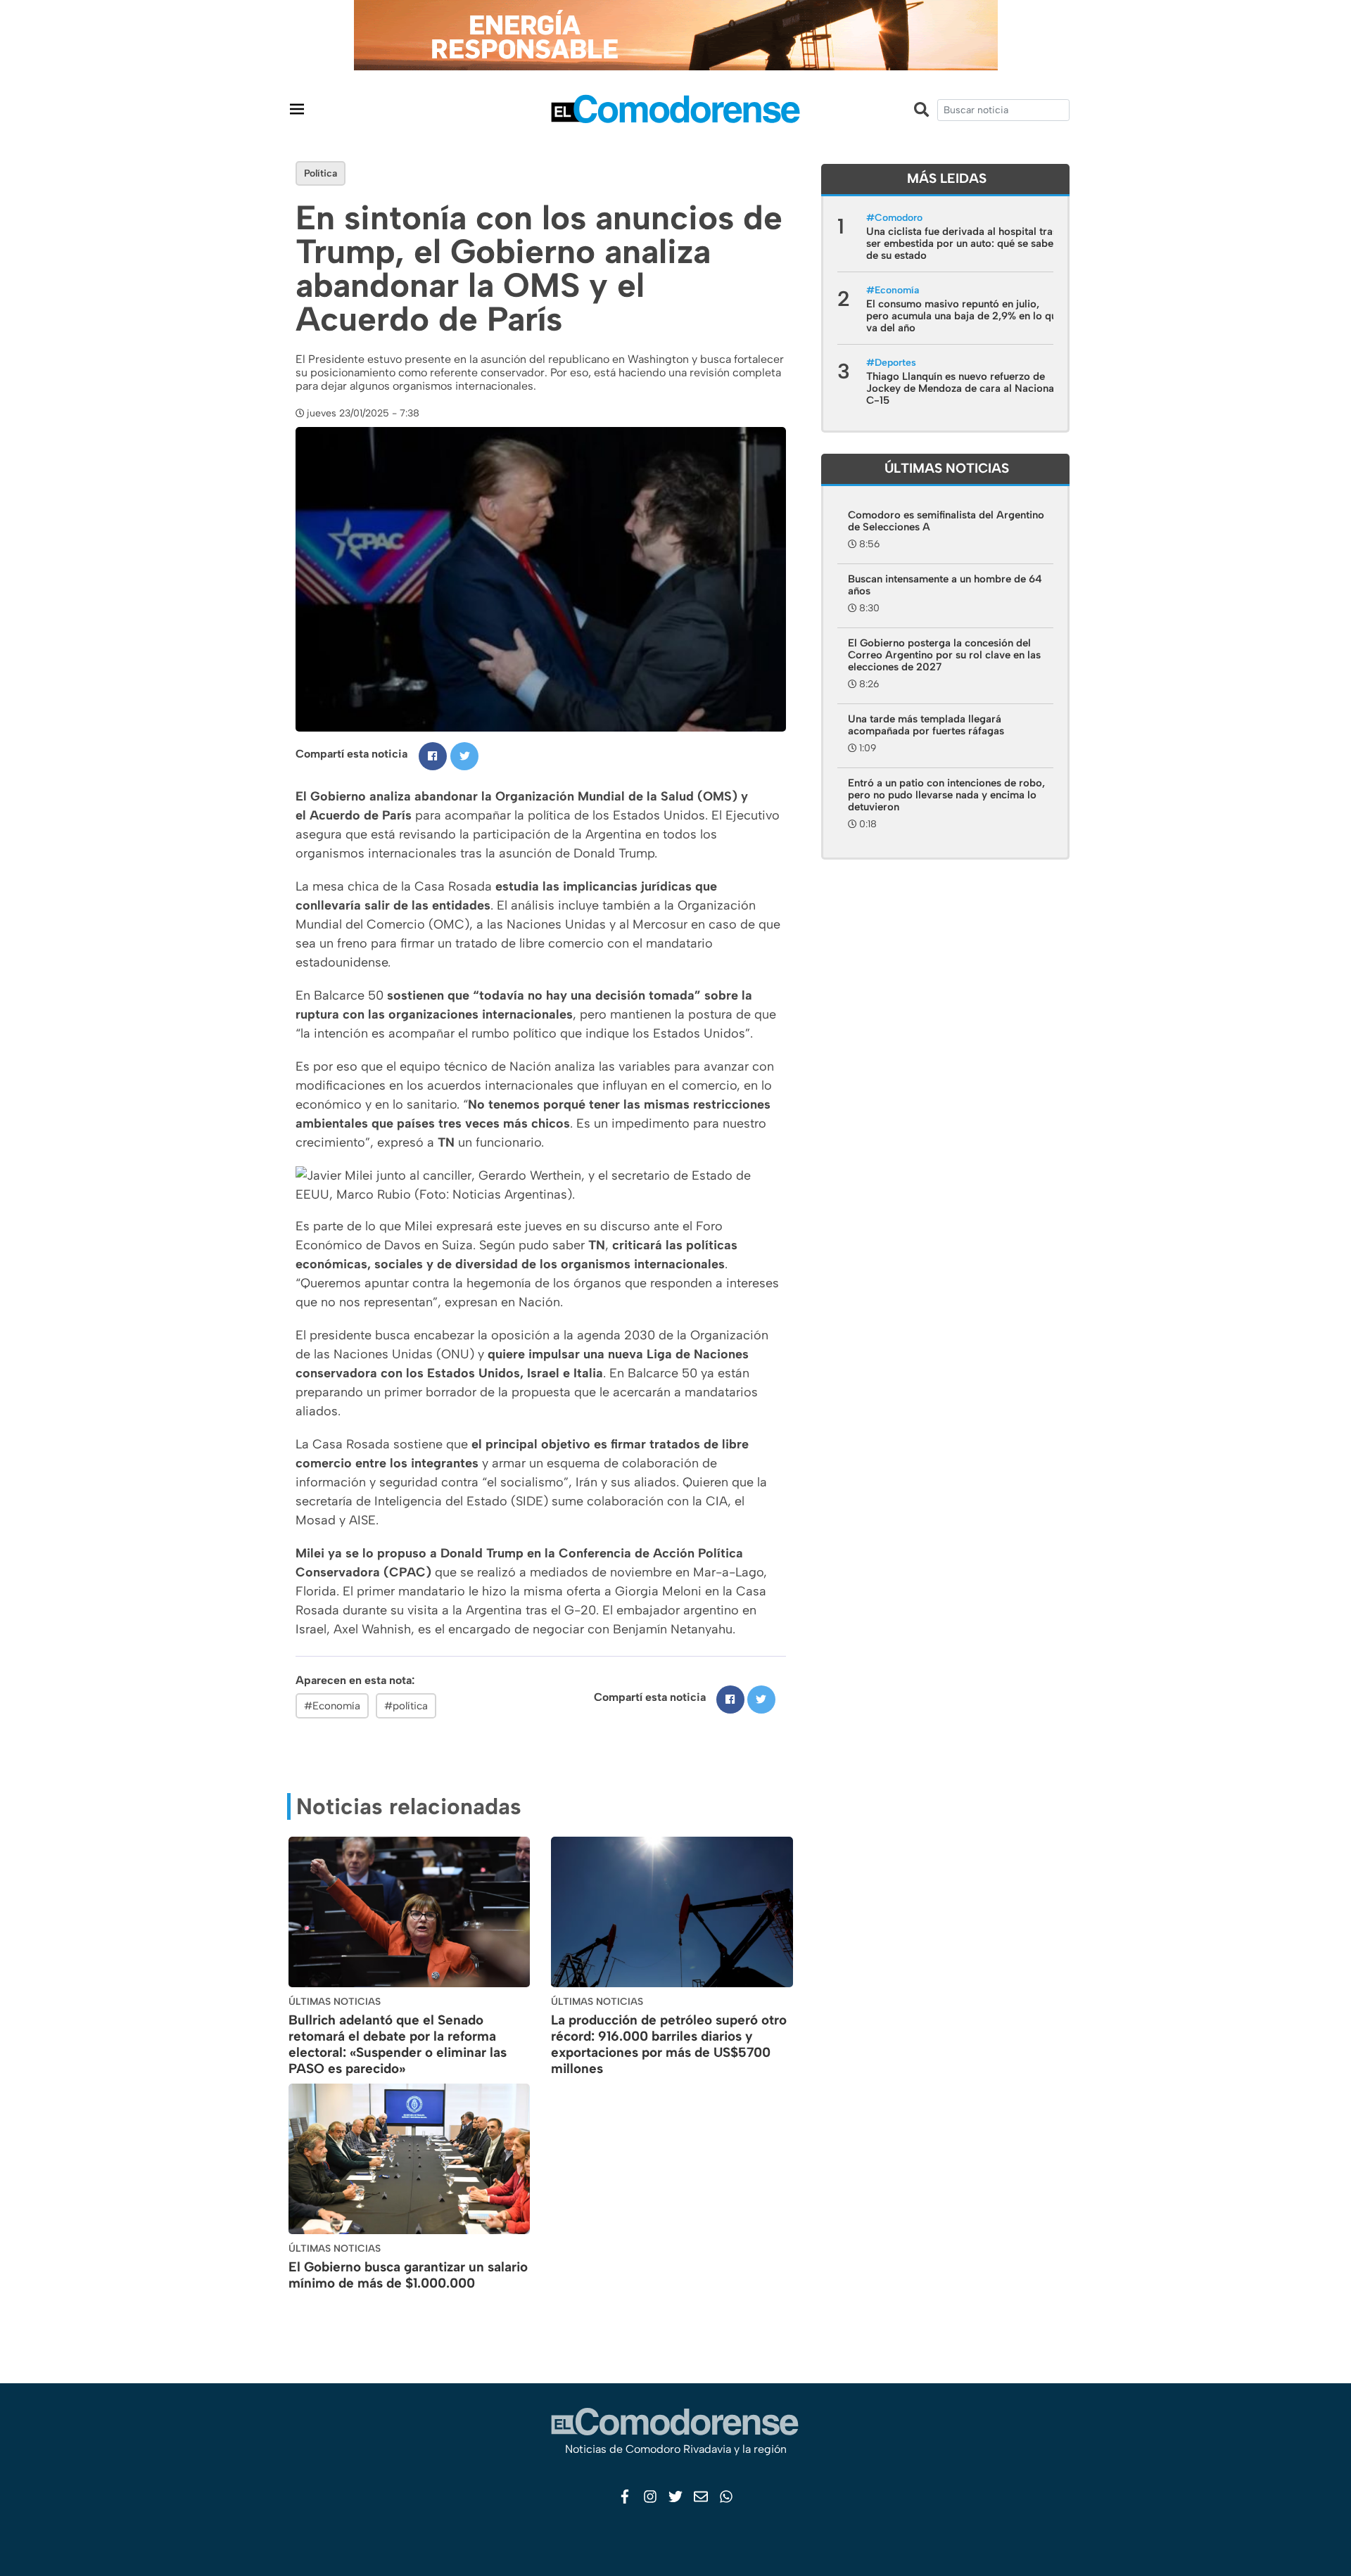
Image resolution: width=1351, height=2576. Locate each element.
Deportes (895, 363)
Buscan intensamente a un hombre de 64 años (945, 585)
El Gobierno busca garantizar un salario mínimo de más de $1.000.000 (408, 2275)
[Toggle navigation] (297, 109)
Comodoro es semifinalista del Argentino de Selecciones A (946, 521)
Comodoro (899, 218)
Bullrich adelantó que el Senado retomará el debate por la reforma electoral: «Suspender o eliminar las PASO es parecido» (398, 2044)
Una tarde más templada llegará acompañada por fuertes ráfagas (926, 725)
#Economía (332, 1706)
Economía (897, 290)
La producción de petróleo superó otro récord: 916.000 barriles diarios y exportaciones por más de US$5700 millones (669, 2044)
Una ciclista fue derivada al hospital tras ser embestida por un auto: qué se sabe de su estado (962, 243)
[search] (1003, 110)
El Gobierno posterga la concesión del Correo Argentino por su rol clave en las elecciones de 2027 (944, 655)
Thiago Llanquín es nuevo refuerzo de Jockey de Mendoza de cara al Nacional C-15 (962, 388)
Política (321, 173)
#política (406, 1706)
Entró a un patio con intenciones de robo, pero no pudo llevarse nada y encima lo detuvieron (946, 795)
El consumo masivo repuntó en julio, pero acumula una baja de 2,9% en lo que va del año (964, 316)
